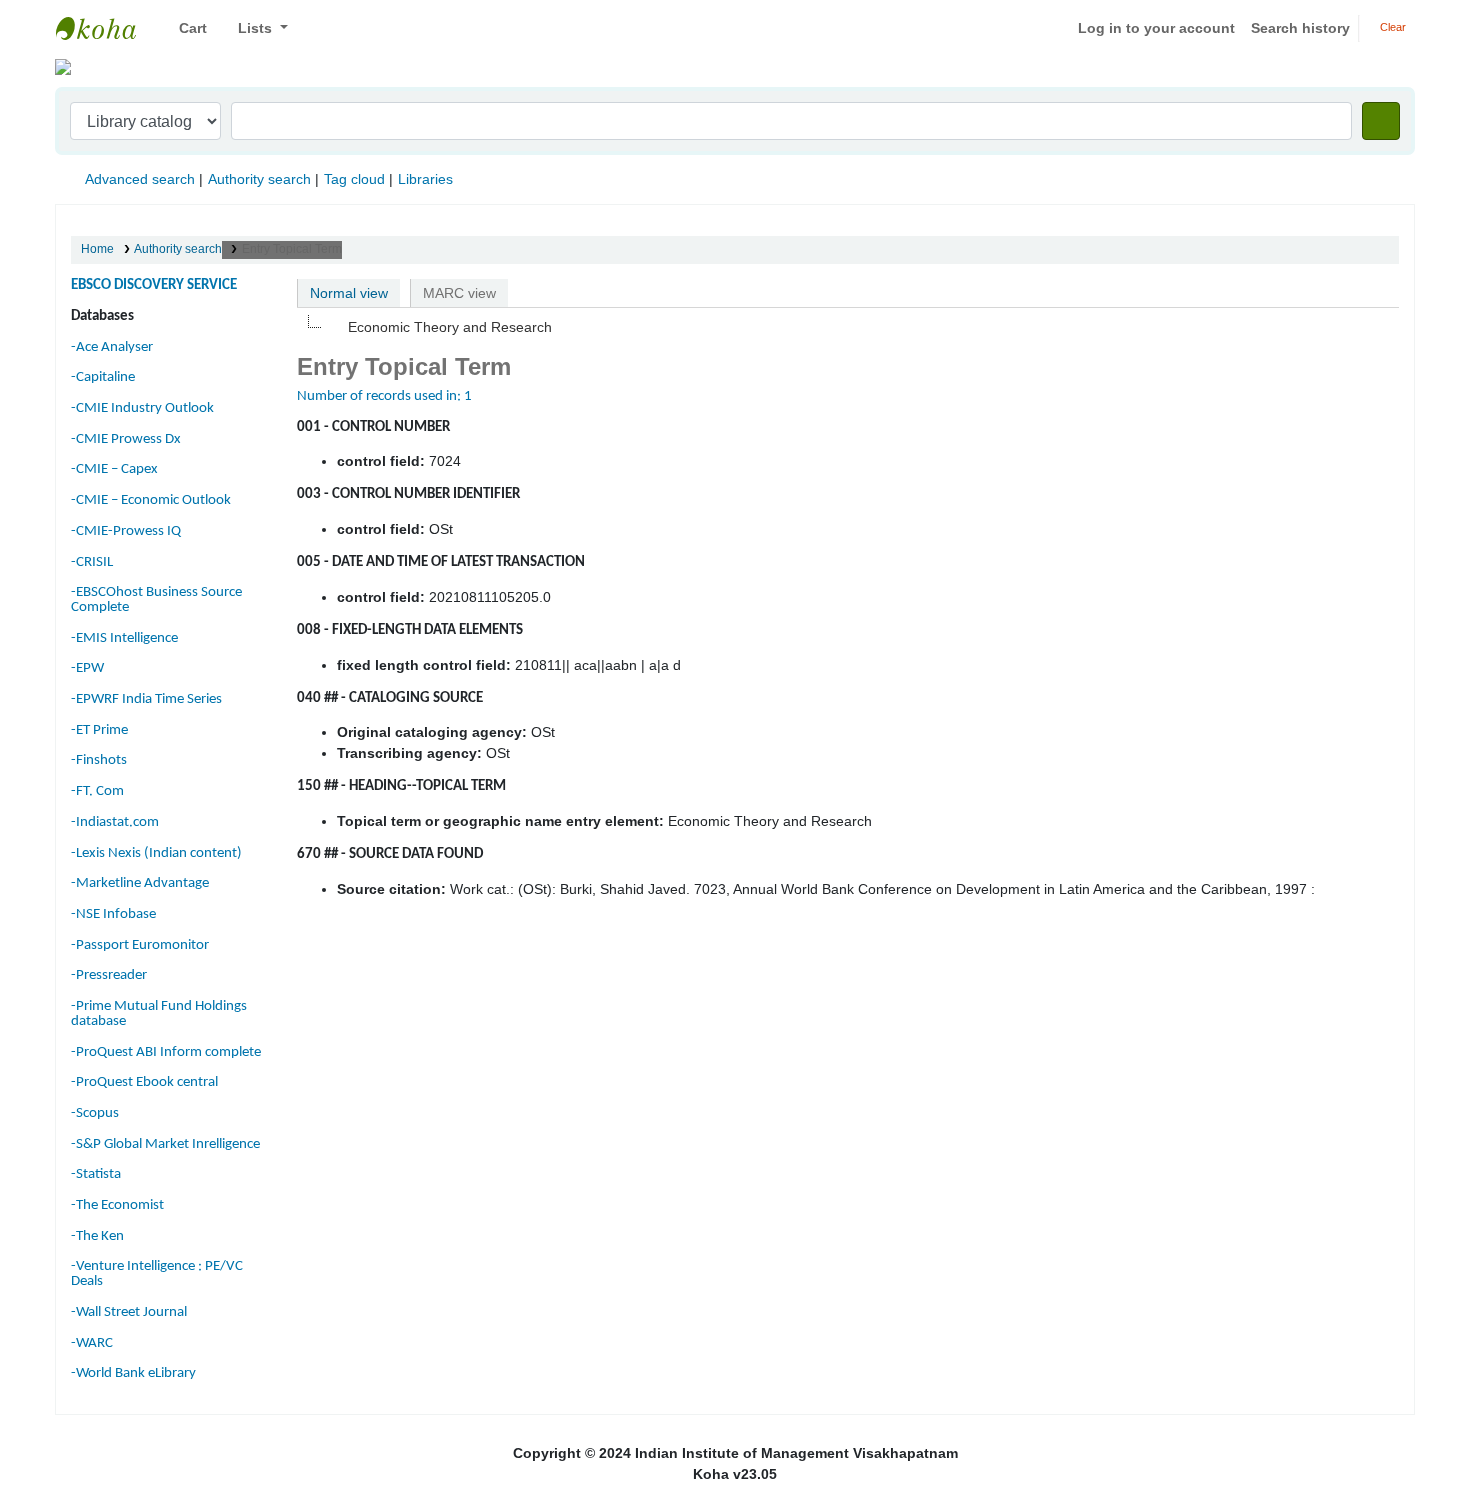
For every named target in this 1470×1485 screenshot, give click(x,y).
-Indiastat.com (115, 822)
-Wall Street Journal (129, 1312)
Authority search (259, 179)
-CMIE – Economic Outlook (151, 500)
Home (97, 249)
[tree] (848, 327)
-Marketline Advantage (140, 883)
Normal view (349, 293)
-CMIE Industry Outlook (142, 408)
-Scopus (95, 1113)
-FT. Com (97, 791)
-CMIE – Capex (114, 469)
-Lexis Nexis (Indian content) (156, 853)
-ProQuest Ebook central (144, 1082)
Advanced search (140, 179)
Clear (1391, 27)
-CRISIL (92, 562)
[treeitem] (438, 327)
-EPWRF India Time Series (146, 699)
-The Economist (117, 1205)
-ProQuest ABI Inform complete (166, 1052)
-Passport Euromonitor (140, 945)
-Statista (96, 1174)
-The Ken (97, 1236)
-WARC (92, 1343)
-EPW (87, 668)
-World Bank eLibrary (133, 1373)
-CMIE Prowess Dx (126, 439)
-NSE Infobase (113, 914)
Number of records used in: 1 (384, 396)
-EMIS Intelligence (124, 638)
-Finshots (99, 760)
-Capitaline (103, 377)
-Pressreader (109, 975)
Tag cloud (354, 179)
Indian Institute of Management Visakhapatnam (106, 28)
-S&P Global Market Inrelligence (165, 1144)
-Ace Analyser (112, 347)
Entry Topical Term (292, 249)
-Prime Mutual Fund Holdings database (159, 1014)
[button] (185, 28)
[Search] (1381, 121)
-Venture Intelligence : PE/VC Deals (157, 1274)
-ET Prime (99, 730)
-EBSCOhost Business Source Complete (156, 600)
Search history (1300, 28)
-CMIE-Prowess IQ (126, 531)
